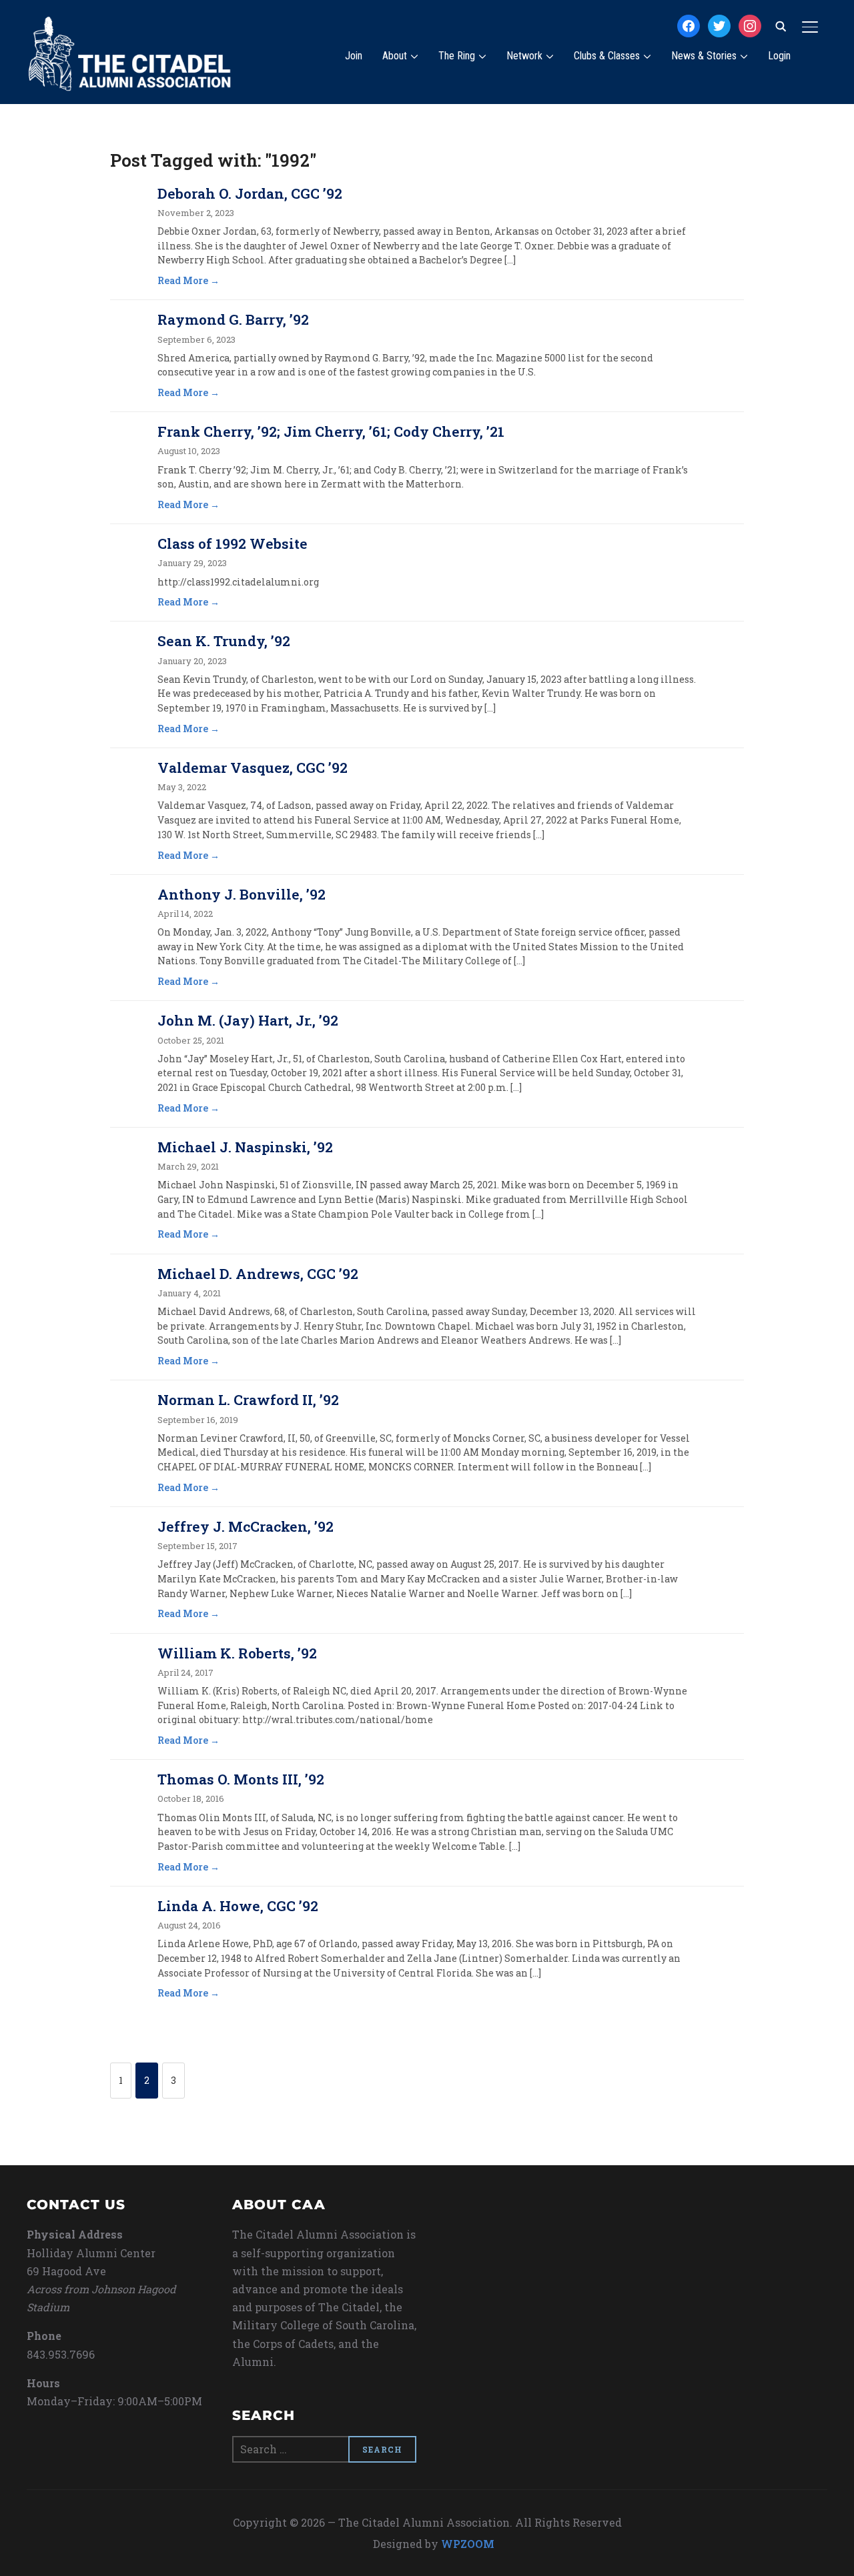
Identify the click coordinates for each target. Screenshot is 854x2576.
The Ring (457, 56)
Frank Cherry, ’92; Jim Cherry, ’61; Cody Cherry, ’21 (331, 431)
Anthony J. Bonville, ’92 (242, 894)
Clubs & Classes (607, 56)
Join (354, 56)
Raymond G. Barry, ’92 (233, 319)
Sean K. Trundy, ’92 (224, 641)
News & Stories (704, 56)
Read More (183, 280)
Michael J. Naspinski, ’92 (245, 1147)
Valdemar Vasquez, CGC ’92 (253, 768)
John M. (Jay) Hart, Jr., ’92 (248, 1020)
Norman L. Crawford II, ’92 (248, 1400)
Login (779, 56)
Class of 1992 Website (233, 543)
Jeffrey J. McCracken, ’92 (246, 1526)
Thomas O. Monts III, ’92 (241, 1779)
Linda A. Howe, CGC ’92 (238, 1906)
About (395, 56)
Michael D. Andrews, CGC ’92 (258, 1274)
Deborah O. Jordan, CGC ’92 (250, 193)
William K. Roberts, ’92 (237, 1653)
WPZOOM (468, 2544)
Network (524, 56)
